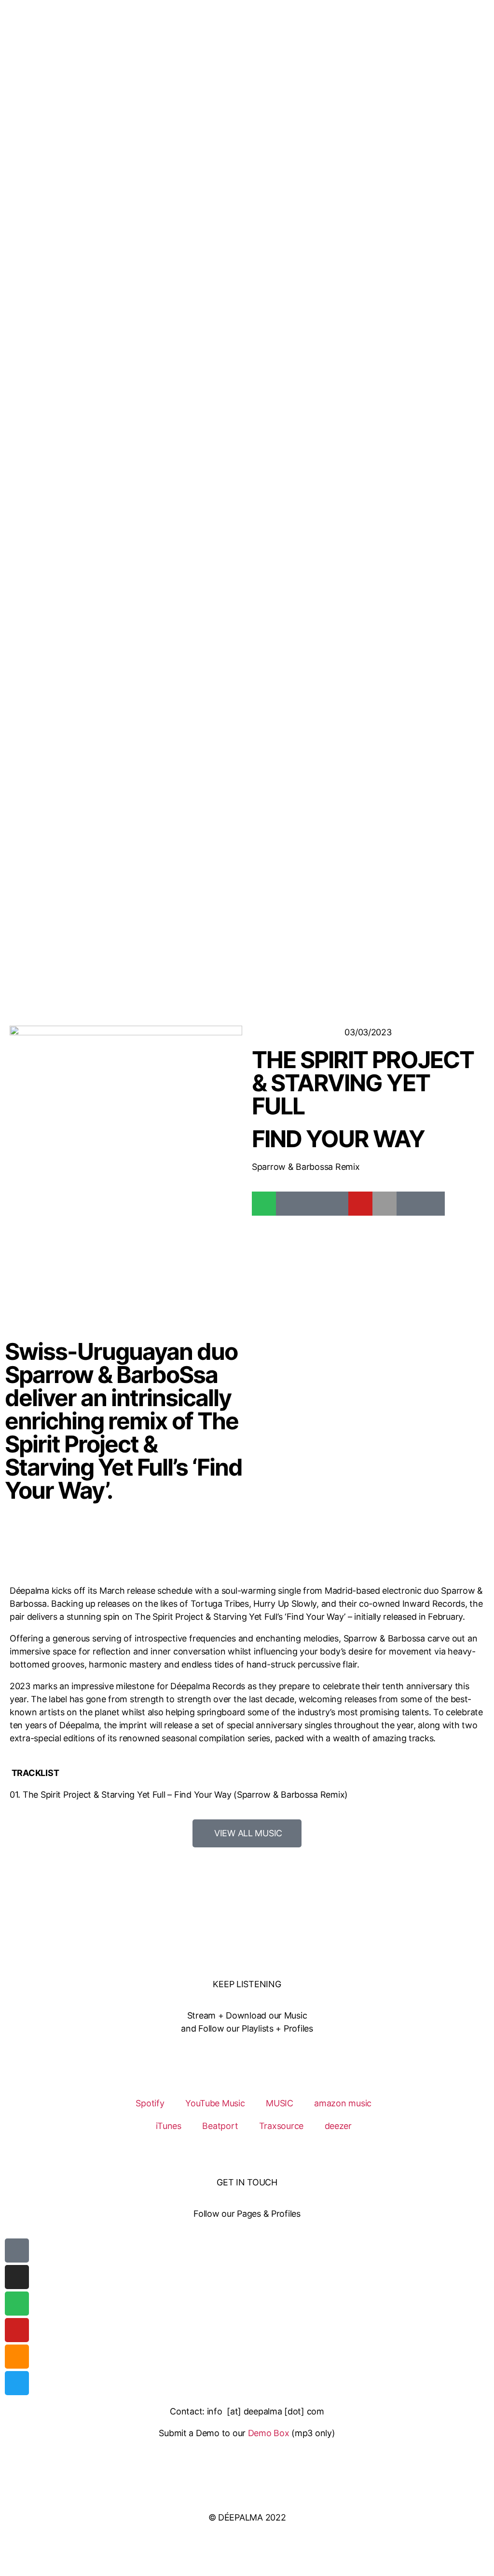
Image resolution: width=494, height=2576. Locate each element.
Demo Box (269, 2433)
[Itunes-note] (336, 1204)
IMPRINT (247, 2474)
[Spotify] (264, 1204)
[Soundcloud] (17, 2357)
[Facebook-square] (17, 2251)
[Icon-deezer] (433, 1204)
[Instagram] (17, 2277)
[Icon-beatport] (288, 1204)
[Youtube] (360, 1204)
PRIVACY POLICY (247, 2496)
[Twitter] (17, 2383)
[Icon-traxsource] (312, 1204)
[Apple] (384, 1204)
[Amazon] (409, 1204)
